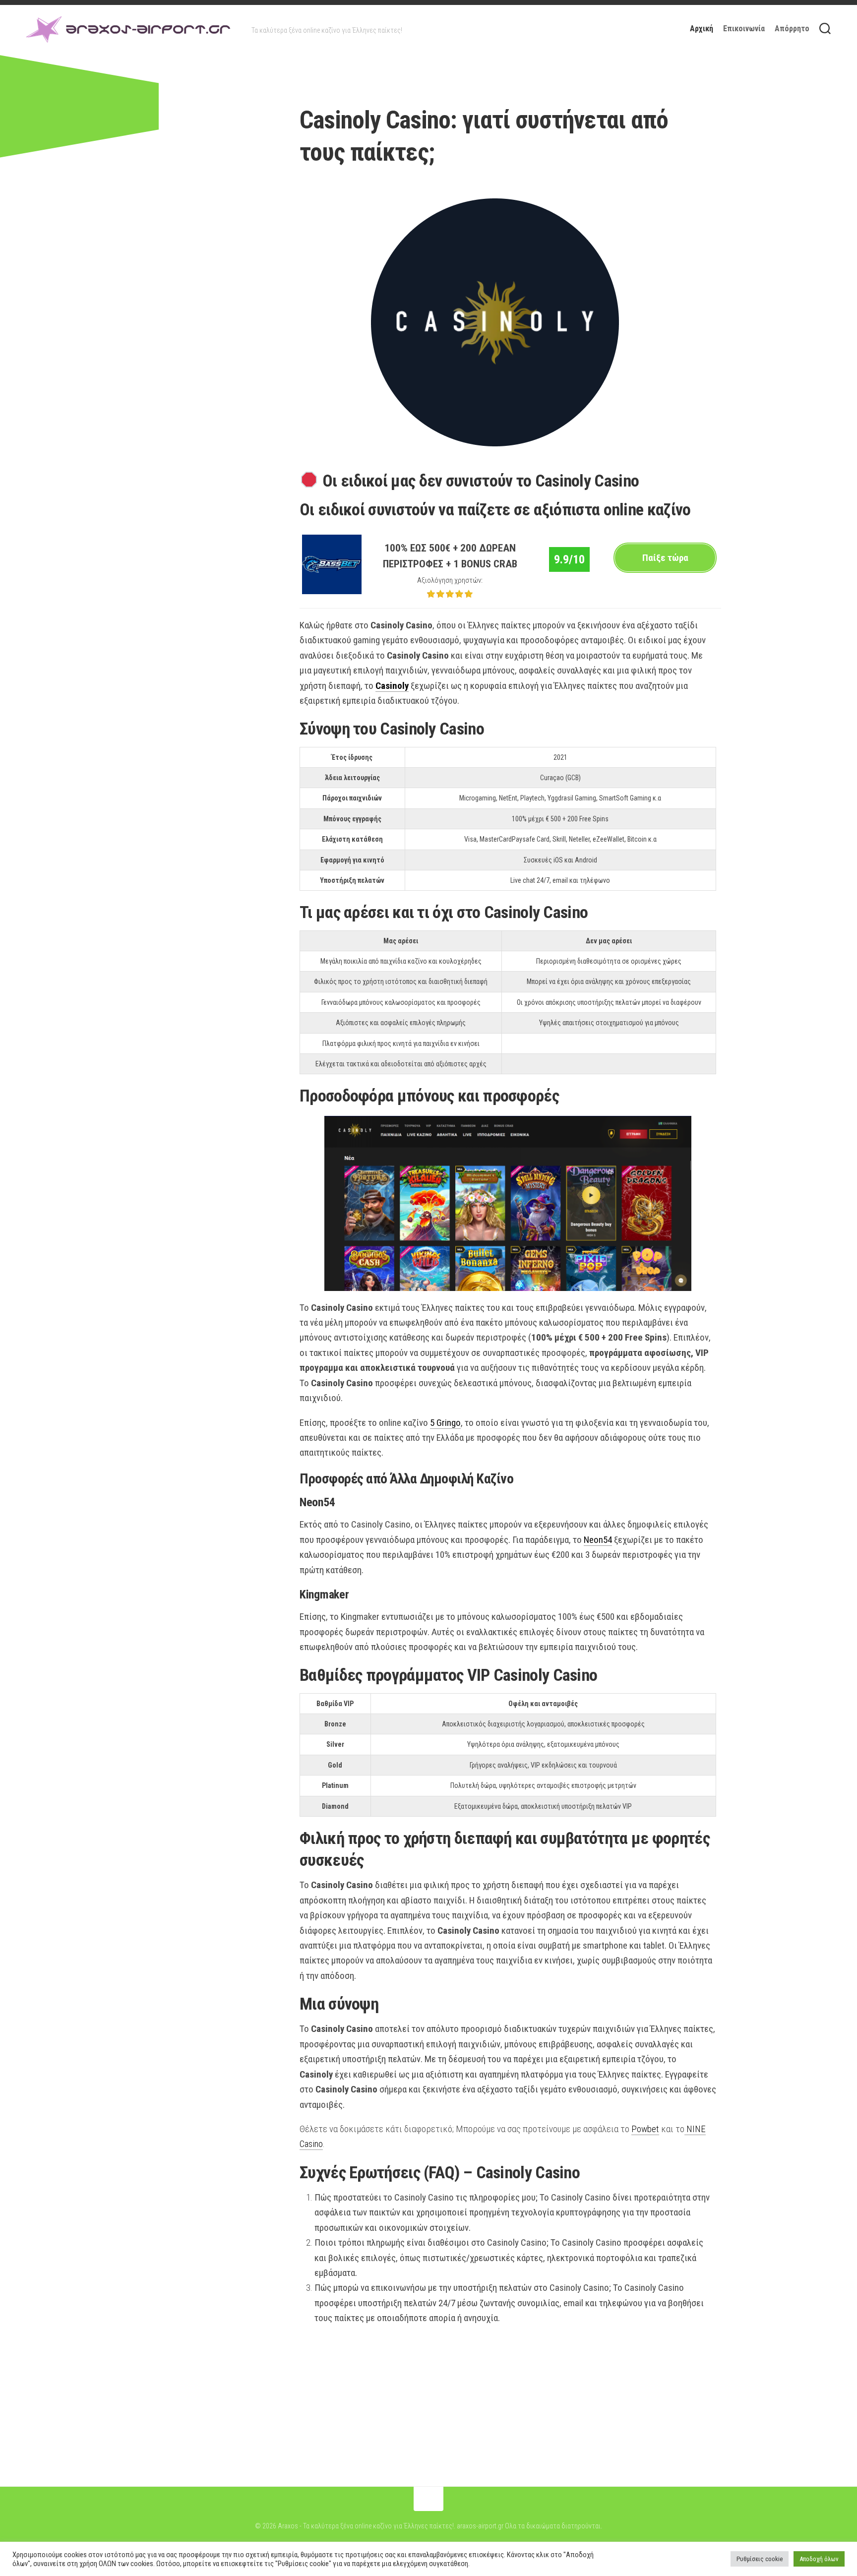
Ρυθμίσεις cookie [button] (760, 2559)
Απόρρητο (792, 29)
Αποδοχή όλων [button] (819, 2559)
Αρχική (702, 29)
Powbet (645, 2129)
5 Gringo (445, 1423)
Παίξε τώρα (665, 558)
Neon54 (598, 1540)
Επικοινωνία (744, 29)
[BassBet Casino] (332, 591)
